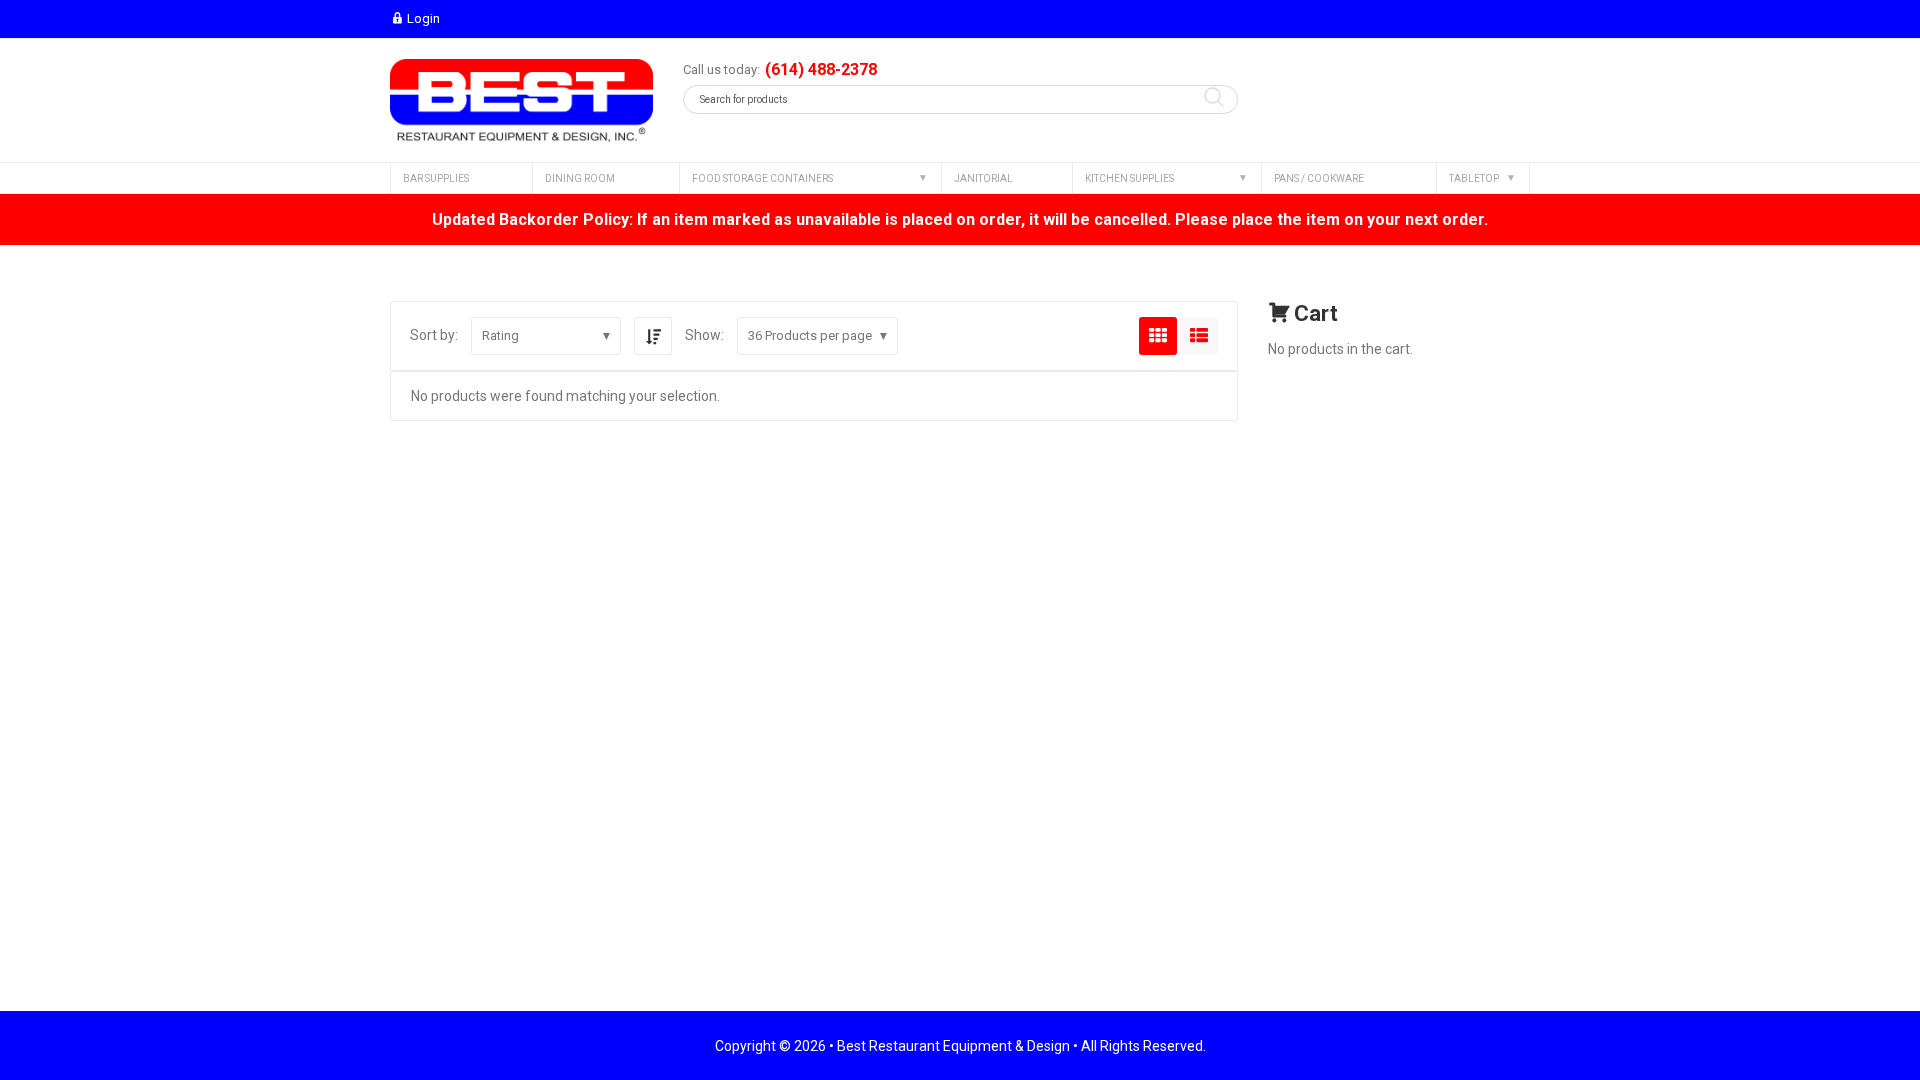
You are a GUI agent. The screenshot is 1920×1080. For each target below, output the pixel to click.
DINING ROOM (580, 178)
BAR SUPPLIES (436, 178)
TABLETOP (1474, 178)
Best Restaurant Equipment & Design (953, 1046)
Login (423, 18)
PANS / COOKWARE (1319, 178)
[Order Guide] (521, 100)
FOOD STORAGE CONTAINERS (762, 178)
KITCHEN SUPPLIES (1129, 178)
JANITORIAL (983, 178)
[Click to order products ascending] (653, 336)
